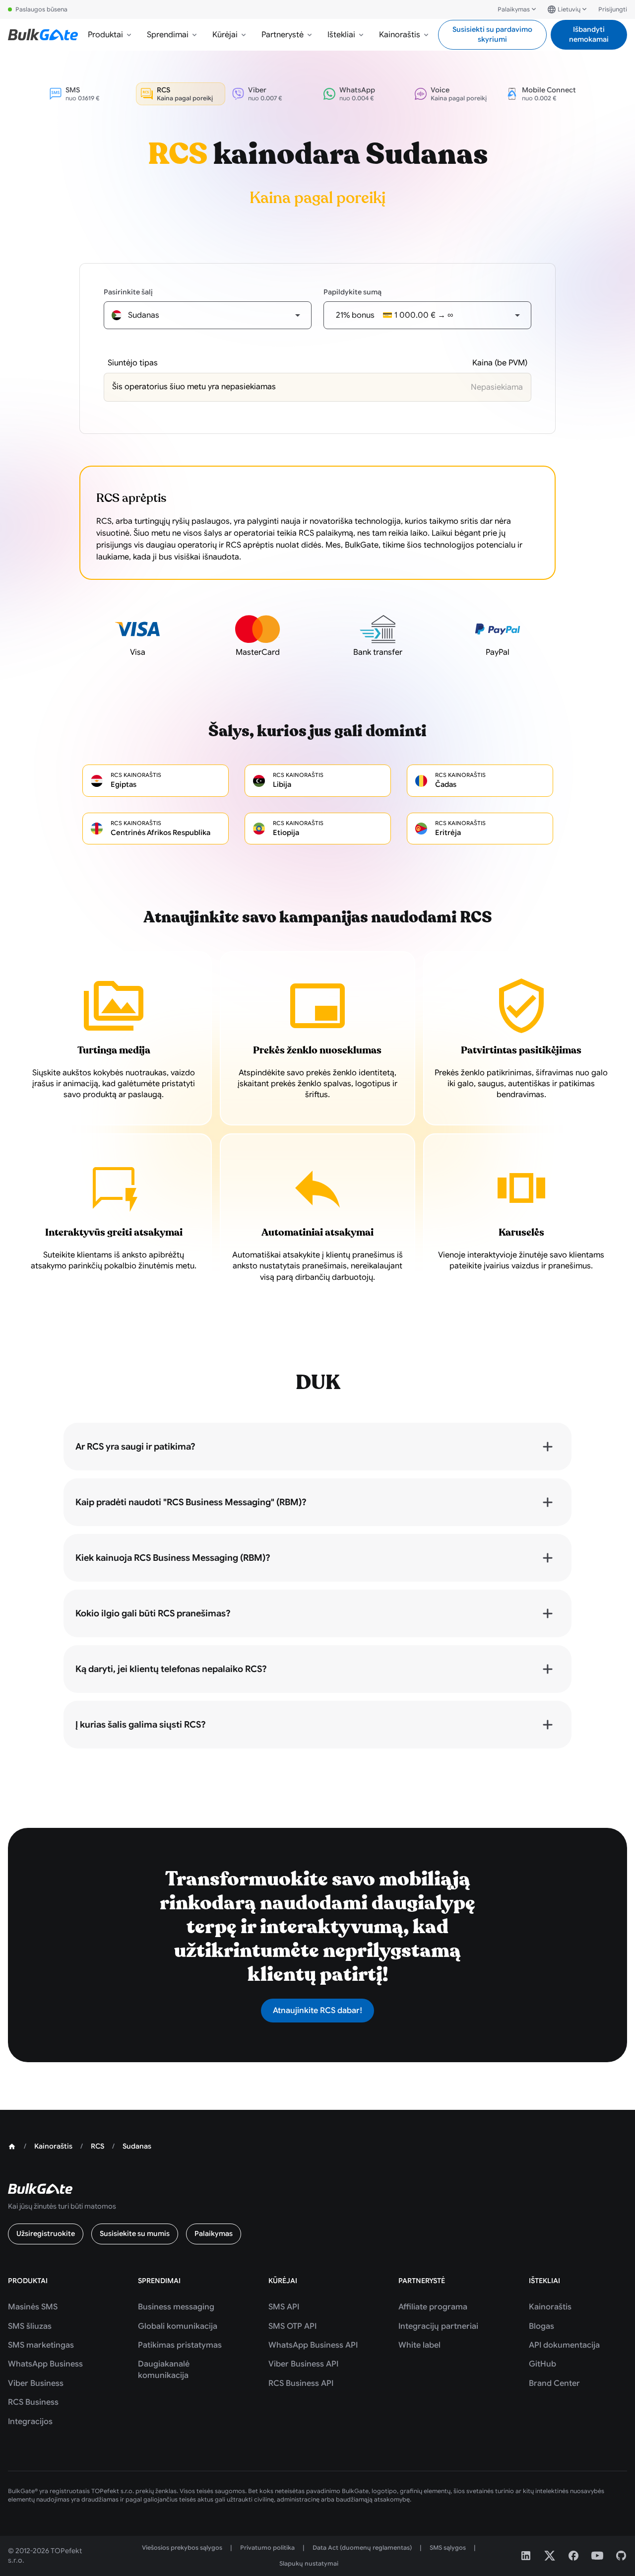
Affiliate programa (433, 2307)
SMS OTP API (292, 2326)
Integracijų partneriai (438, 2326)
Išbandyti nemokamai (589, 34)
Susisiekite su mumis (135, 2233)
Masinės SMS (33, 2307)
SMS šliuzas (30, 2326)
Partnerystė (283, 35)
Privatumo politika (267, 2547)
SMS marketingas (41, 2345)
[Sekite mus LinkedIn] (526, 2556)
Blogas (541, 2326)
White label (419, 2345)
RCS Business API (301, 2383)
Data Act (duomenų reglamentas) (362, 2547)
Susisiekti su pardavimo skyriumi (492, 34)
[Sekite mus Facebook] (573, 2556)
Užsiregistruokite (46, 2233)
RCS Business (33, 2402)
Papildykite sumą (352, 292)
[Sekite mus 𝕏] (550, 2556)
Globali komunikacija (178, 2326)
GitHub (542, 2364)
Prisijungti (613, 9)
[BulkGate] (43, 35)
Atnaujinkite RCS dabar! (317, 2011)
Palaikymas (514, 9)
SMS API (284, 2307)
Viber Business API (303, 2364)
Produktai (105, 35)
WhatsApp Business (45, 2364)
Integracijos (30, 2422)
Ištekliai (341, 35)
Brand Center (554, 2383)
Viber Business (36, 2383)
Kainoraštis (400, 35)
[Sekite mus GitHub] (621, 2556)
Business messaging (176, 2307)
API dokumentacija (564, 2345)
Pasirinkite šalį (128, 292)
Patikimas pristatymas (180, 2345)
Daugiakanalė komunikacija (164, 2369)
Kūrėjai (225, 35)
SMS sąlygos (448, 2547)
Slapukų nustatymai (309, 2563)
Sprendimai (168, 35)
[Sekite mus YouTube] (597, 2556)
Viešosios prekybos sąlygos (182, 2547)
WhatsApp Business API (313, 2345)
